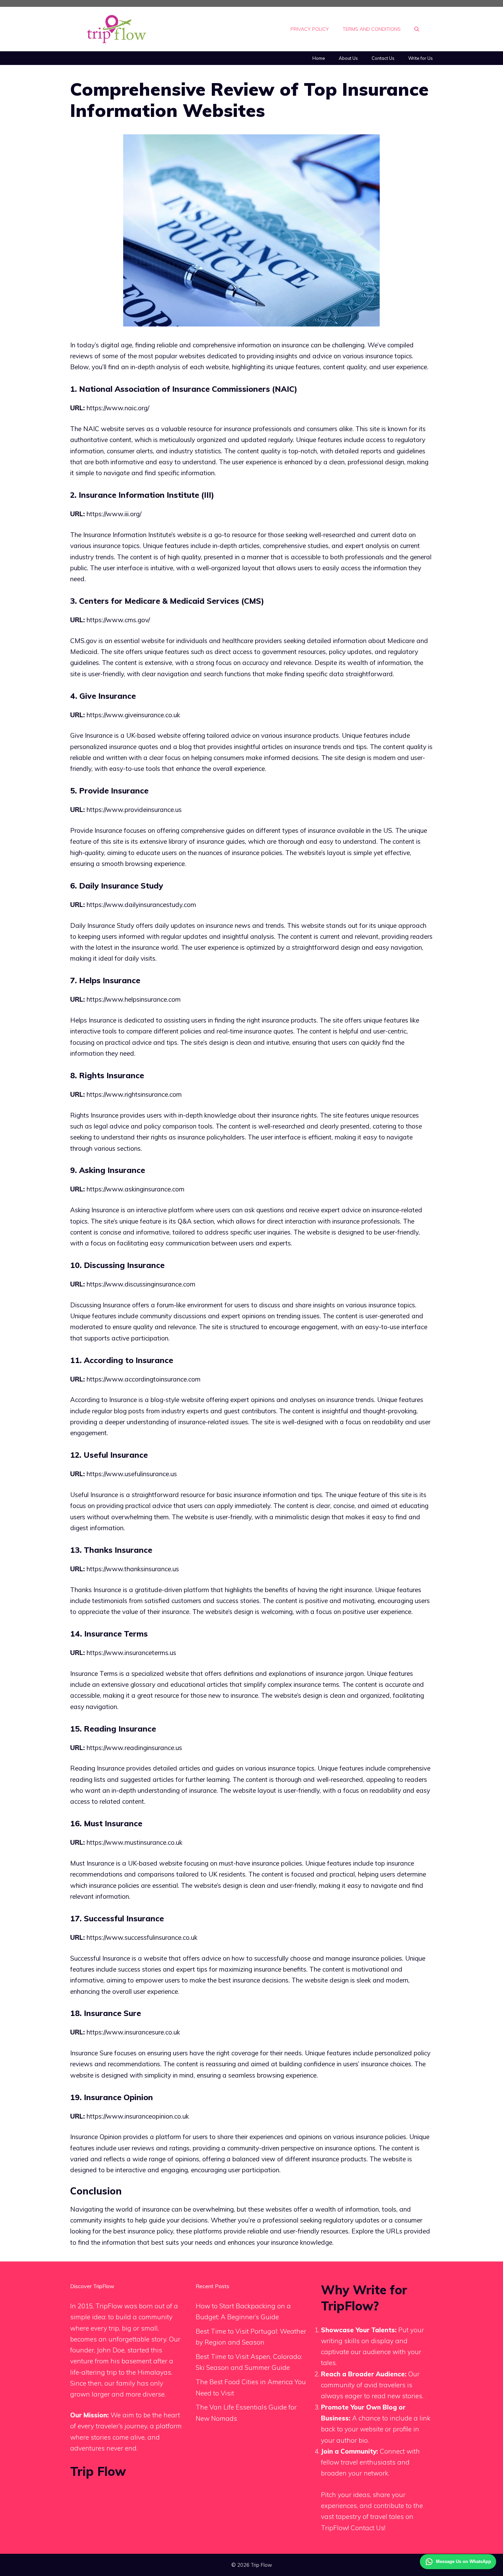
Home (319, 58)
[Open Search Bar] (417, 29)
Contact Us (383, 58)
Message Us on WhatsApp (463, 2561)
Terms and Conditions (372, 29)
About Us (348, 58)
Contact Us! (368, 2528)
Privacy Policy (310, 29)
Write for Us (421, 58)
